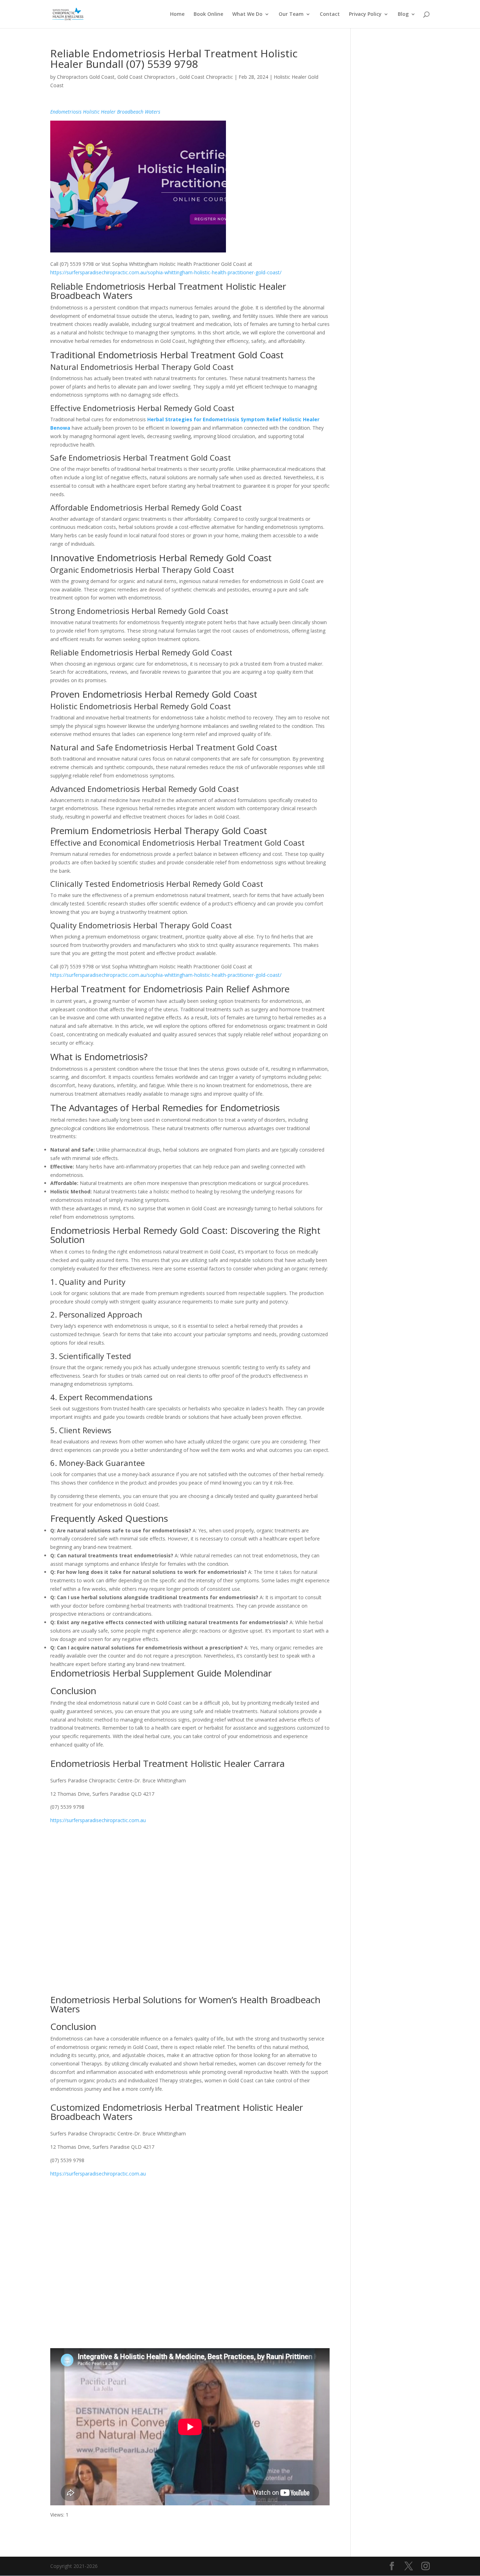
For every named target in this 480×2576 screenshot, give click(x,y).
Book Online (208, 14)
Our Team (291, 14)
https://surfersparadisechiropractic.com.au (98, 1820)
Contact (330, 14)
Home (177, 14)
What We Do (247, 14)
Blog (403, 14)
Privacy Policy (365, 14)
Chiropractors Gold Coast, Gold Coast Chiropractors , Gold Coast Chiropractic (145, 77)
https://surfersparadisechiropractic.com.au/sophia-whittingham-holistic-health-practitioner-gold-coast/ (166, 272)
